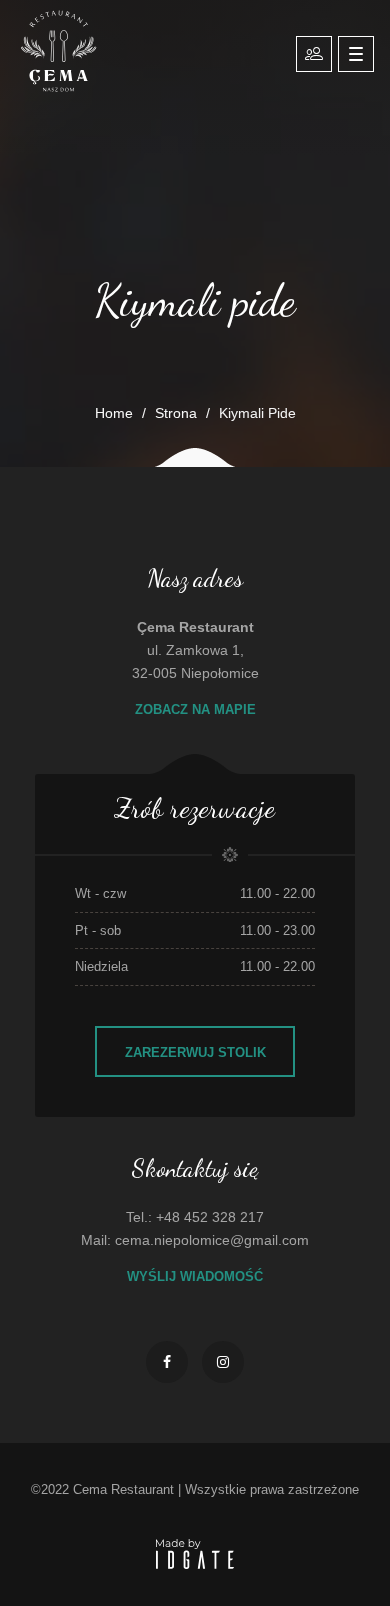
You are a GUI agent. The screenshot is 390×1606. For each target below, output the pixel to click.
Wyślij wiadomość (195, 1276)
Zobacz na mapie (195, 709)
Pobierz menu (314, 54)
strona (176, 413)
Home (114, 413)
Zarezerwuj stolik (195, 1052)
